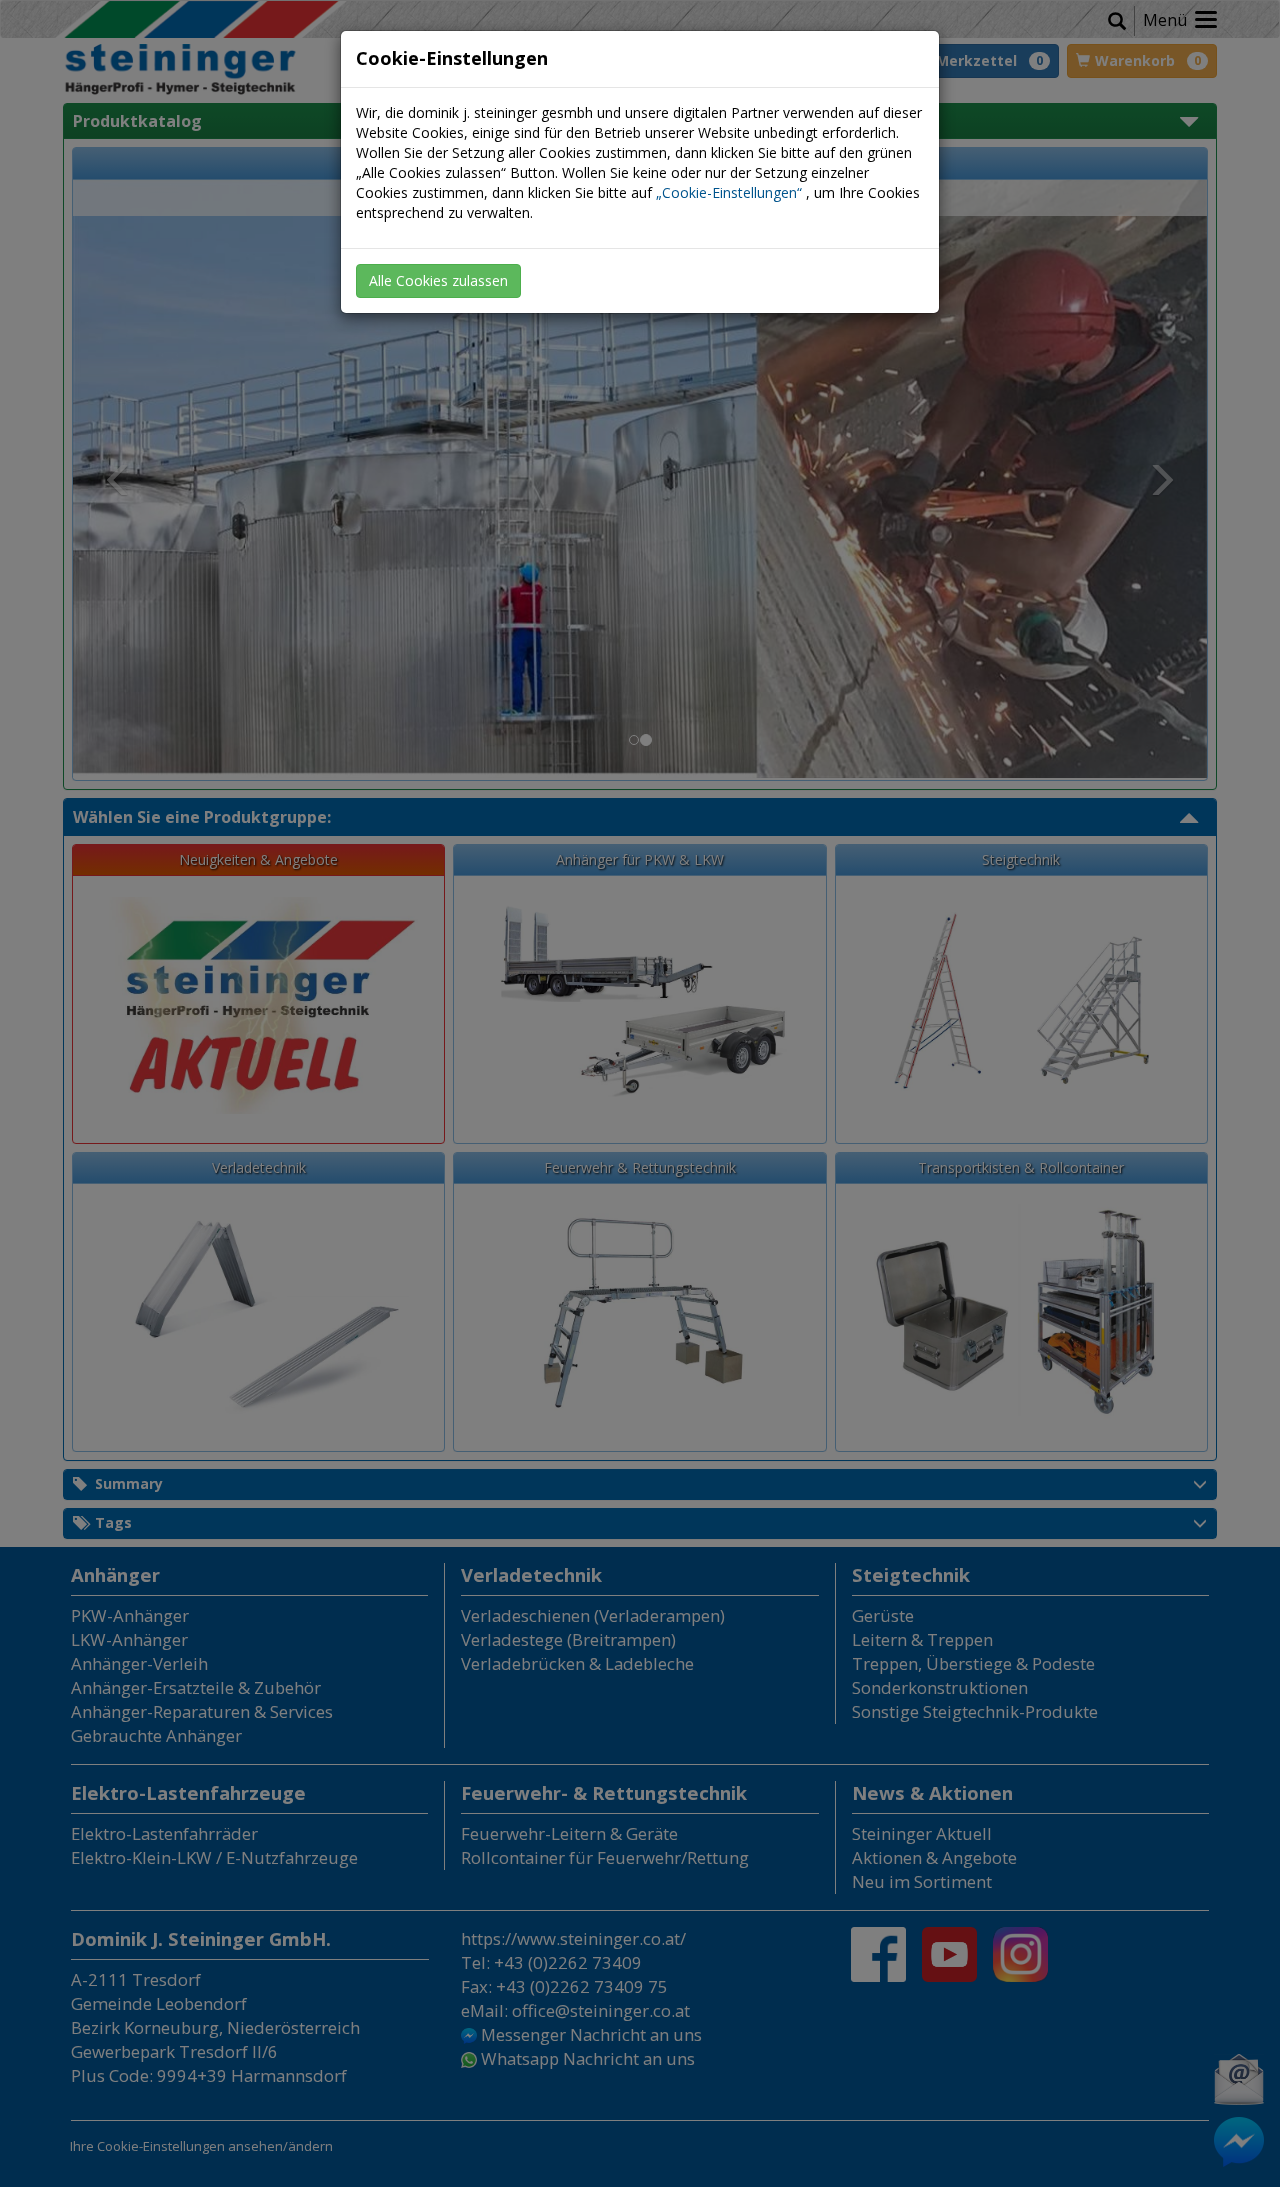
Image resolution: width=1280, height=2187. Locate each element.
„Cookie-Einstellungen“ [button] (729, 192)
